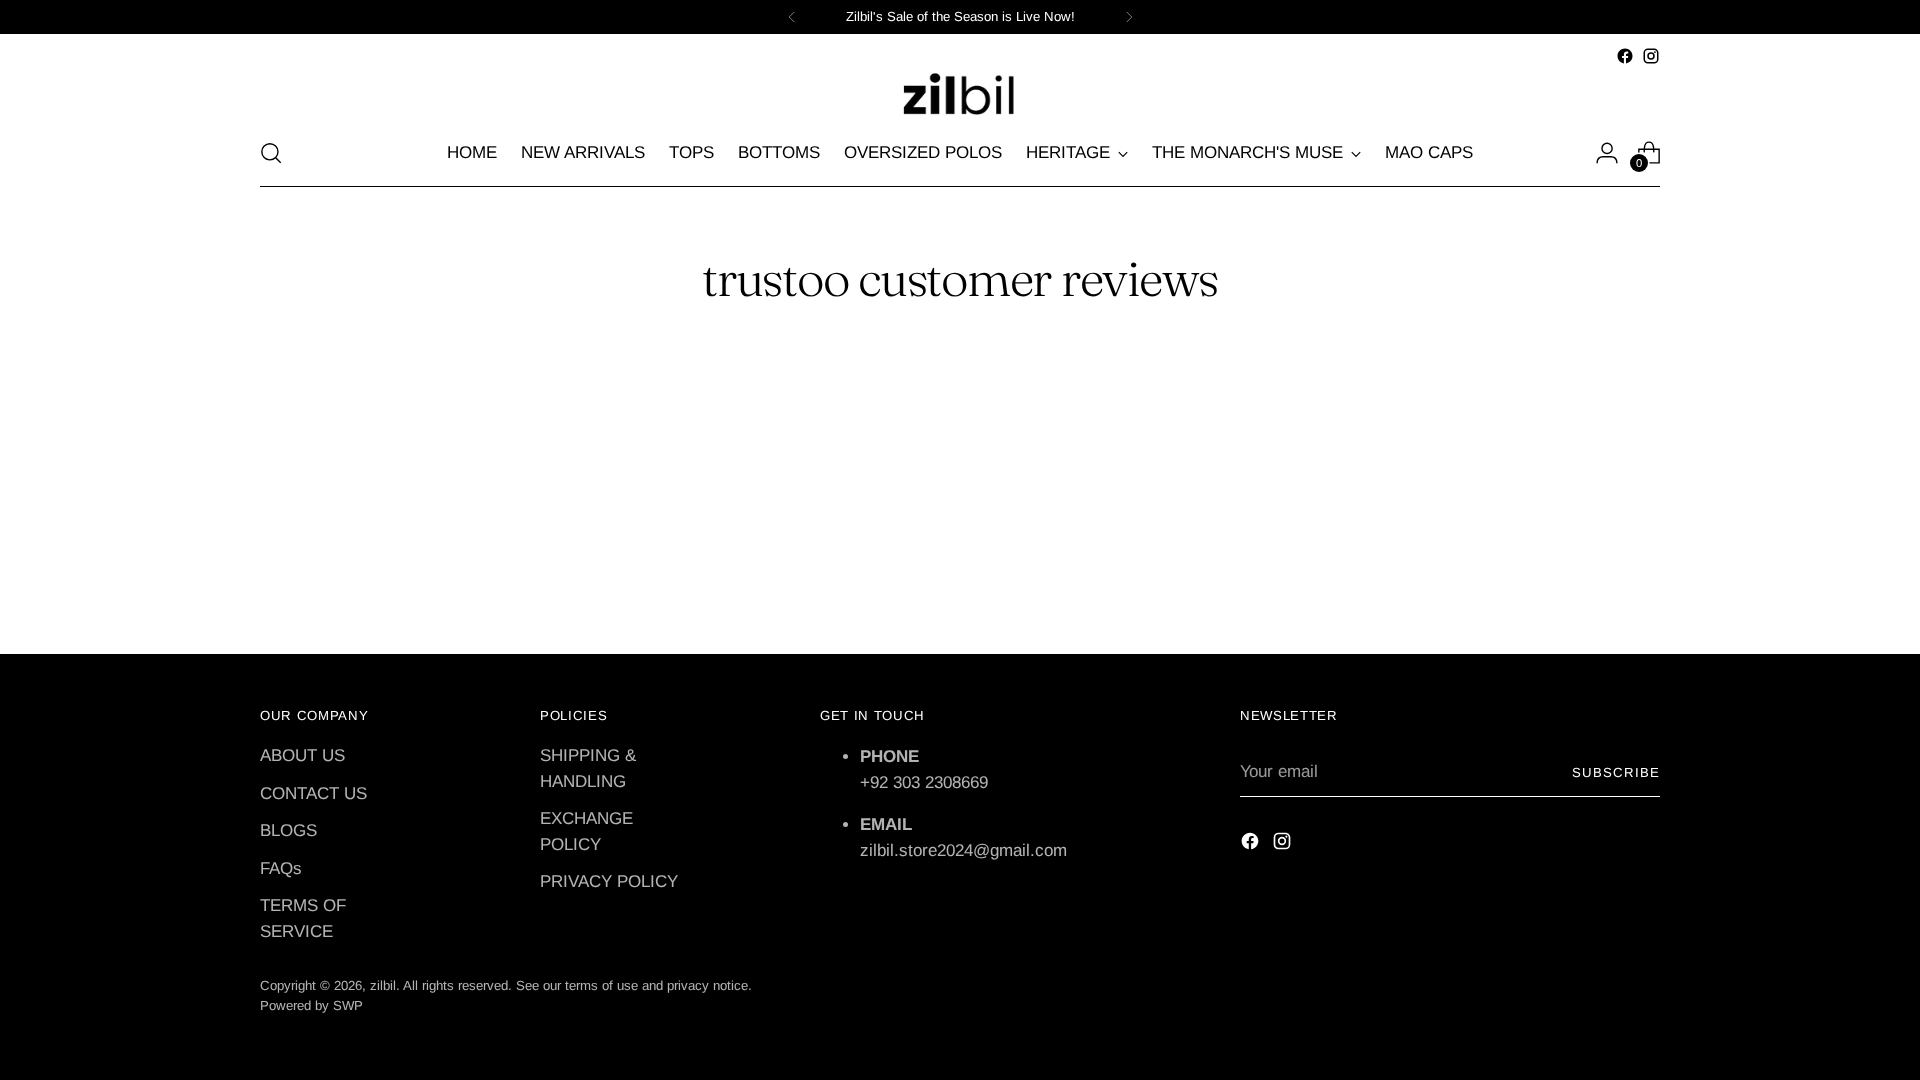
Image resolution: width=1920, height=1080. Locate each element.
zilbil (383, 985)
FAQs (281, 868)
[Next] (1129, 17)
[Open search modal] (271, 153)
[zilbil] (960, 94)
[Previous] (792, 17)
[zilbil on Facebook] (1625, 56)
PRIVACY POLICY (609, 881)
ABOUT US (302, 755)
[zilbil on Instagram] (1651, 56)
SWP (348, 1005)
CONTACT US (313, 793)
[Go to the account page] (1607, 153)
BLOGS (288, 830)
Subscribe (1616, 772)
